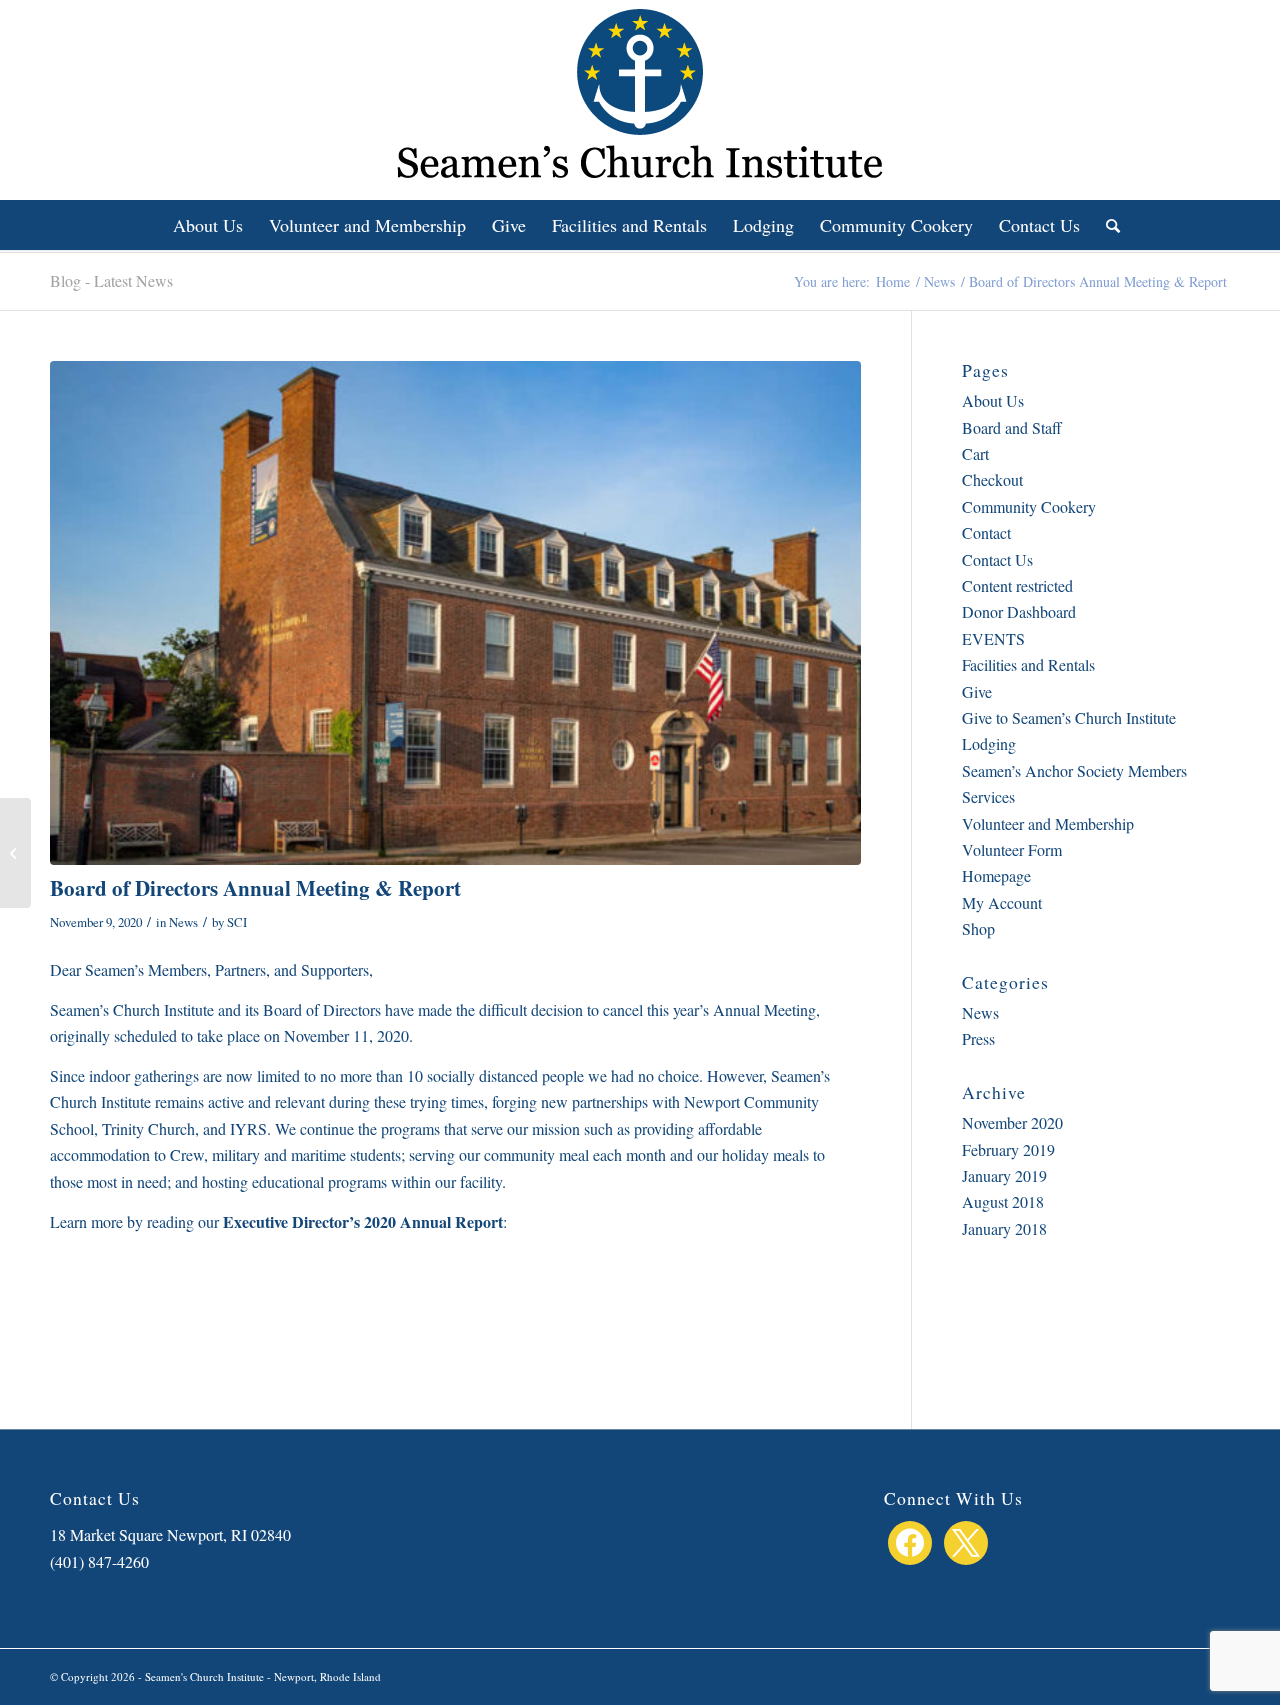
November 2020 (1012, 1122)
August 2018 (1003, 1201)
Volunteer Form (1012, 849)
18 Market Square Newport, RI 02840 (170, 1534)
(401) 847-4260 (99, 1561)
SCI (237, 922)
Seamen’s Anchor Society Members (1074, 770)
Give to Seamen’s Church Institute (1069, 717)
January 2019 (1004, 1175)
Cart (975, 453)
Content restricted (1017, 585)
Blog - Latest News (111, 280)
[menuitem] (208, 225)
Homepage (996, 875)
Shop (978, 928)
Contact (986, 532)
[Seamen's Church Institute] (455, 613)
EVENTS (993, 638)
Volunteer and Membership (1048, 823)
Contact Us (997, 559)
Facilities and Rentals (1028, 664)
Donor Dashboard (1019, 611)
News (183, 922)
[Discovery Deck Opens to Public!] (15, 853)
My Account (1002, 902)
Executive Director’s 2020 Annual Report (363, 1221)
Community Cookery (1029, 506)
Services (988, 796)
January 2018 (1004, 1228)
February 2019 (1008, 1149)
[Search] (1106, 225)
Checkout (992, 479)
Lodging (989, 743)
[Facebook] (910, 1539)
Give (977, 691)
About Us (993, 400)
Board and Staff (1012, 427)
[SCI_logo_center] (640, 100)
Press (978, 1038)
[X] (966, 1539)
